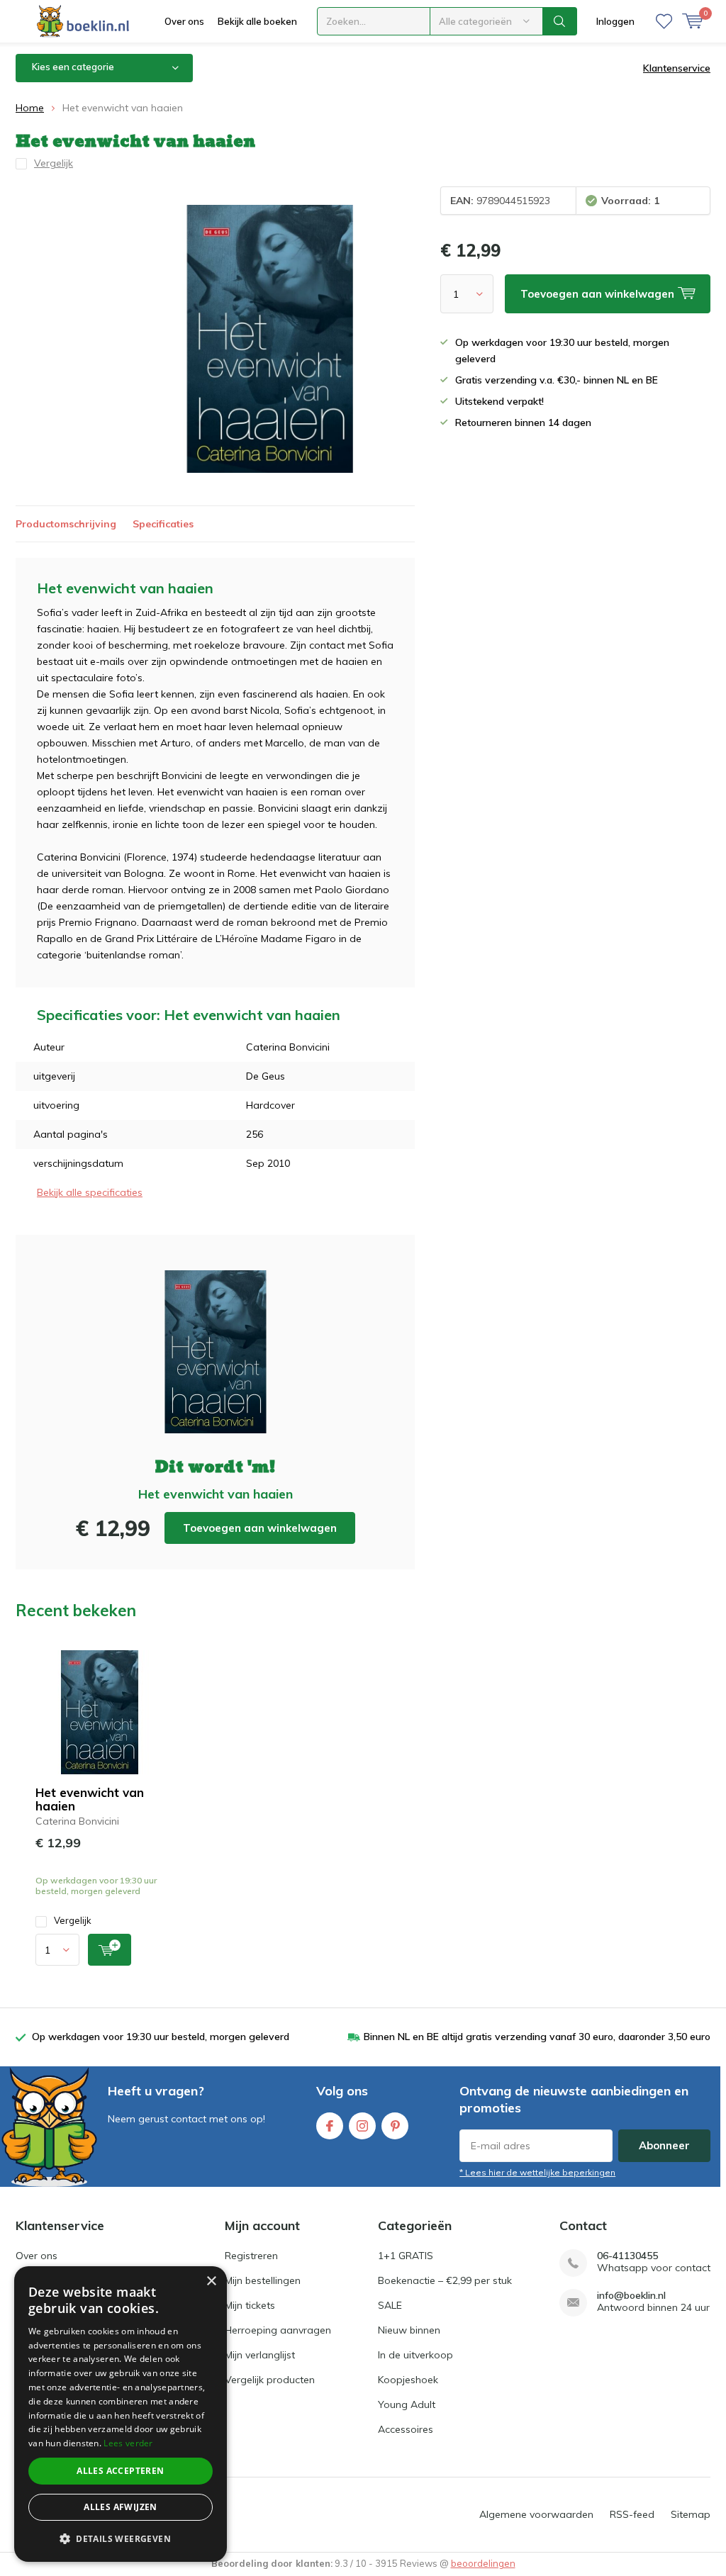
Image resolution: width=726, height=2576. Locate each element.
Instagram (362, 2126)
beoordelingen (483, 2563)
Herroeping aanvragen (278, 2330)
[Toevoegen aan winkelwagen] (110, 1950)
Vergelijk (73, 1920)
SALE (390, 2305)
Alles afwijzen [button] (121, 2507)
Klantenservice (677, 68)
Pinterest (395, 2126)
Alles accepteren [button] (120, 2471)
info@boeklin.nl (631, 2296)
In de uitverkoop (415, 2355)
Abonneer (664, 2145)
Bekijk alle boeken (257, 21)
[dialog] (121, 2414)
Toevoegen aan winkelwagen (260, 1528)
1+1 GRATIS (406, 2256)
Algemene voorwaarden (536, 2514)
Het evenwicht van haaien (90, 1799)
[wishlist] (664, 21)
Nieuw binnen (409, 2330)
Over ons (184, 21)
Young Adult (407, 2404)
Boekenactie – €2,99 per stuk (445, 2280)
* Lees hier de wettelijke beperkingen (537, 2172)
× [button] (211, 2281)
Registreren (251, 2256)
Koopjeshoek (408, 2380)
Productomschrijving (66, 524)
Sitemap (691, 2514)
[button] (121, 2539)
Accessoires (406, 2429)
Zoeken (560, 21)
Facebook (330, 2126)
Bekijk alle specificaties (90, 1192)
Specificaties (163, 524)
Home (30, 108)
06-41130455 (627, 2256)
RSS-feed (632, 2514)
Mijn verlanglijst (260, 2355)
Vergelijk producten (270, 2380)
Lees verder (128, 2443)
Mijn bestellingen (263, 2280)
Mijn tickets (250, 2305)
